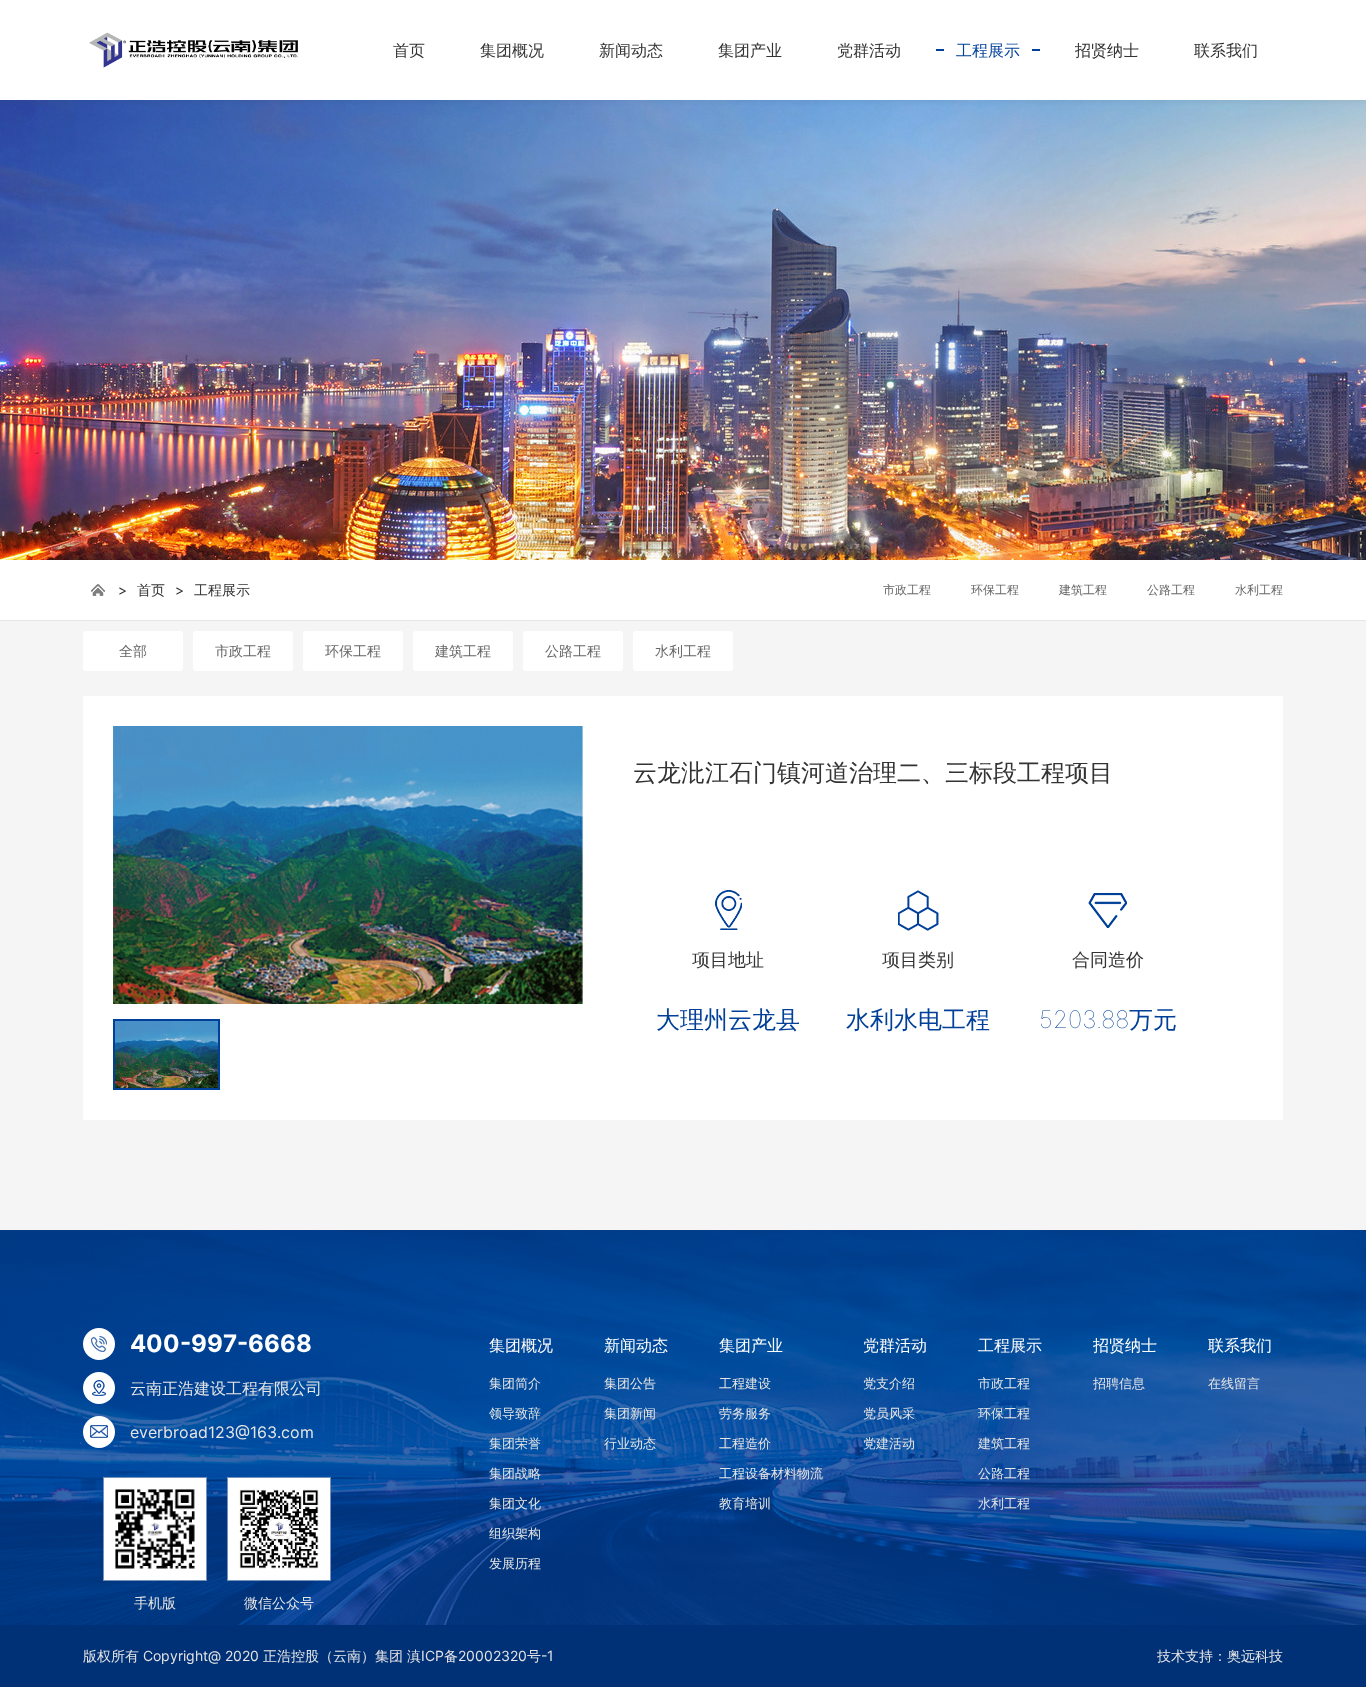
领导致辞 (515, 1413)
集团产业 (751, 1345)
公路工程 (573, 650)
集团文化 (515, 1503)
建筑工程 (463, 650)
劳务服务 (745, 1413)
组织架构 (515, 1533)
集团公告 (630, 1383)
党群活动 (895, 1345)
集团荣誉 (515, 1443)
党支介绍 (889, 1383)
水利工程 (683, 650)
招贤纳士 (1125, 1345)
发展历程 (515, 1563)
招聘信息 (1119, 1383)
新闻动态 (636, 1345)
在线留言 (1234, 1383)
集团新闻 (630, 1413)
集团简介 (515, 1383)
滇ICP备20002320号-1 (480, 1655)
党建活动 (889, 1443)
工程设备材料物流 (771, 1473)
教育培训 (745, 1503)
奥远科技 (1255, 1655)
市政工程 (243, 650)
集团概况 (521, 1345)
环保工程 (353, 650)
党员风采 (889, 1413)
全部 (133, 650)
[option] (348, 865)
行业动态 (630, 1443)
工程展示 (222, 589)
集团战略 (515, 1473)
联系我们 (1240, 1345)
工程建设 (745, 1383)
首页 (151, 589)
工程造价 (745, 1443)
